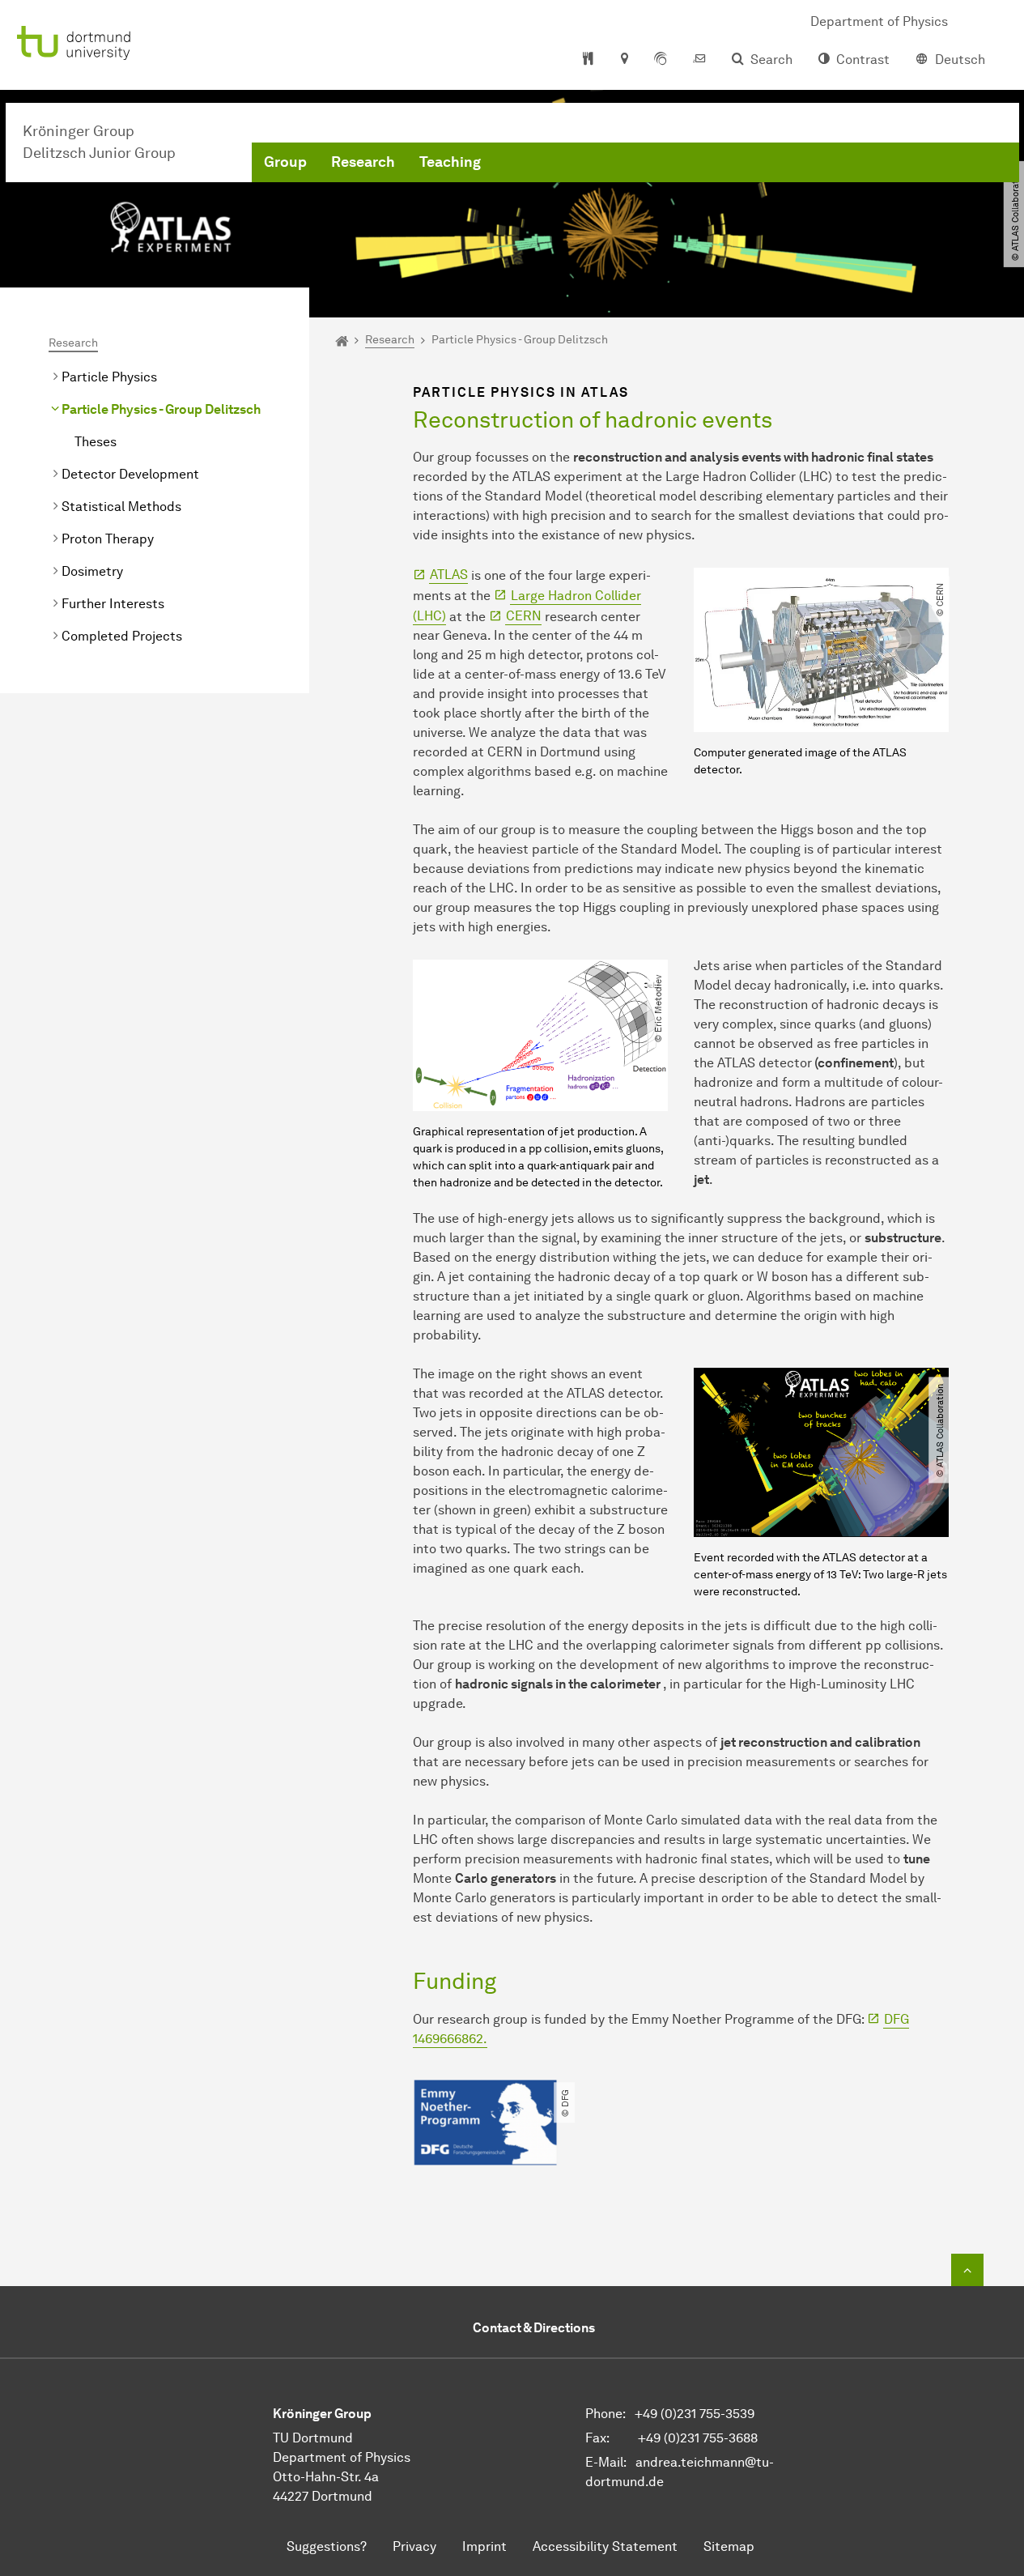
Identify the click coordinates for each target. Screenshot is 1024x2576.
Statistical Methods (121, 507)
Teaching (450, 162)
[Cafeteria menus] (588, 60)
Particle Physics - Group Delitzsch (161, 409)
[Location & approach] (624, 60)
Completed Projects (122, 636)
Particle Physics (109, 377)
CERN (524, 616)
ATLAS (449, 575)
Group (285, 162)
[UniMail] (699, 60)
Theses (96, 442)
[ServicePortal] (661, 60)
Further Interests (113, 604)
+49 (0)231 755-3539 (695, 2414)
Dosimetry (92, 571)
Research (363, 162)
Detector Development (130, 474)
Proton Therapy (108, 539)
